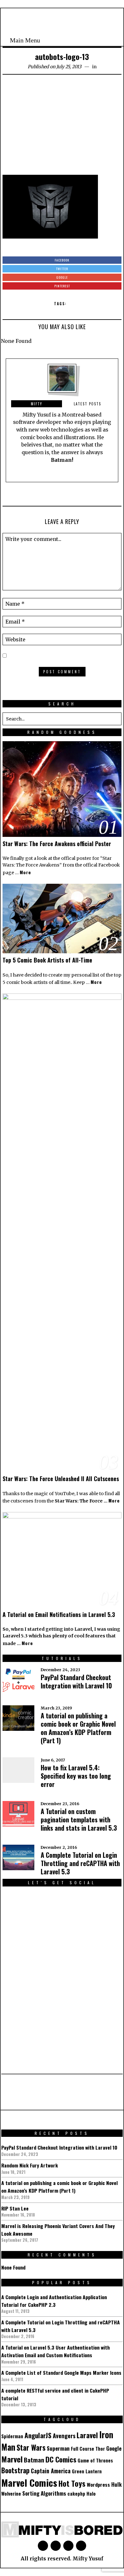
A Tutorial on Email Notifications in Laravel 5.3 (59, 1614)
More (25, 872)
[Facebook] (86, 40)
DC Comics (61, 2459)
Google (114, 2448)
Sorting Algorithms (44, 2493)
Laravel (87, 2435)
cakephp (76, 2494)
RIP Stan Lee (15, 2208)
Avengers (64, 2436)
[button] (115, 719)
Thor (100, 2449)
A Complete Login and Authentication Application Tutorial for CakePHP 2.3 (54, 2301)
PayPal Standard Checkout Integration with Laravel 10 (76, 1681)
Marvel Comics (29, 2482)
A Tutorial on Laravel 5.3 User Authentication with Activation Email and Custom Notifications (55, 2351)
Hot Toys (72, 2483)
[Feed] (109, 40)
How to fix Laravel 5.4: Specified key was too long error (76, 1776)
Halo (91, 2494)
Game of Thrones (95, 2460)
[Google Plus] (56, 2546)
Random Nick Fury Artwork (30, 2165)
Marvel (12, 2459)
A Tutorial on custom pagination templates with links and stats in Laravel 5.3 (79, 1819)
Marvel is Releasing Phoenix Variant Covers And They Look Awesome (58, 2230)
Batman (34, 2460)
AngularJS (38, 2435)
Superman (58, 2448)
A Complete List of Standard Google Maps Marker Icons (61, 2373)
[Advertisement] (62, 127)
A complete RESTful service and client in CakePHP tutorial (55, 2394)
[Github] (102, 40)
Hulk (117, 2484)
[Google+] (94, 40)
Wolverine (11, 2494)
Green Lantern (87, 2471)
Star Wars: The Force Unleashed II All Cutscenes (61, 1479)
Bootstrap (15, 2470)
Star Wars (31, 2447)
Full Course (83, 2449)
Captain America (51, 2471)
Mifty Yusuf (88, 2559)
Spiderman (12, 2436)
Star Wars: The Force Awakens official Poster (57, 844)
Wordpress (98, 2484)
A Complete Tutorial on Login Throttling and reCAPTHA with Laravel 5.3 (80, 1863)
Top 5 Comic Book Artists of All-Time (47, 960)
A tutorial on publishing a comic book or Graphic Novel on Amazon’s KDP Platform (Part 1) (78, 1728)
